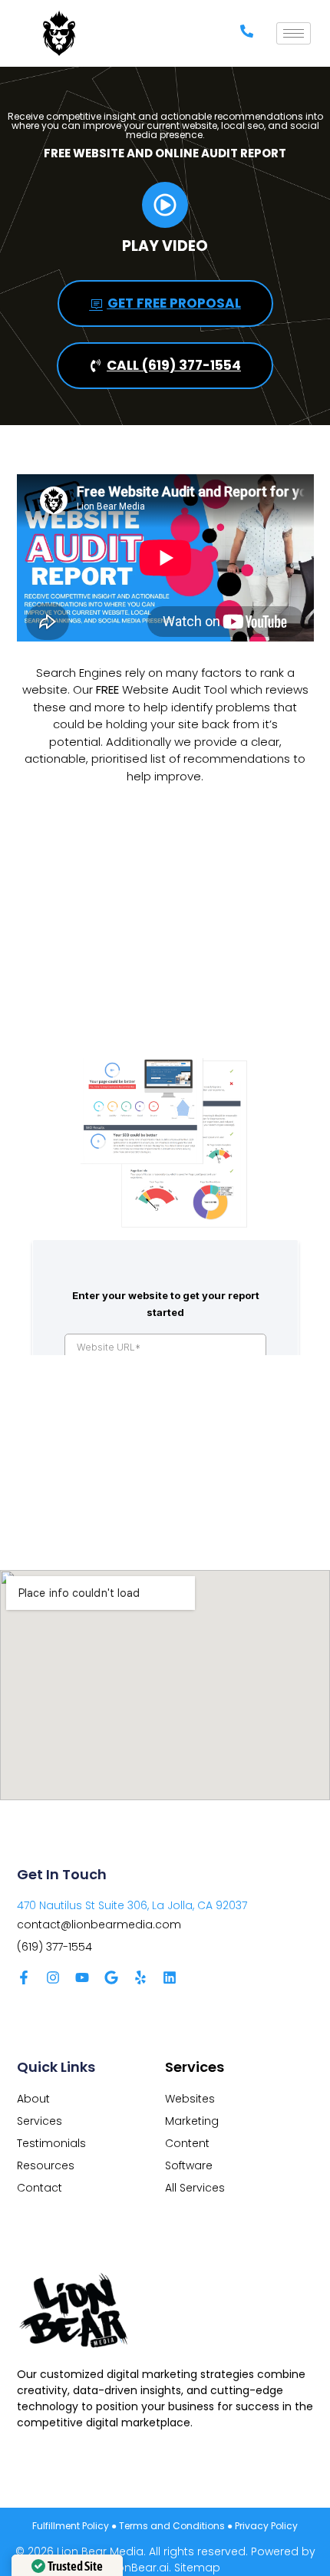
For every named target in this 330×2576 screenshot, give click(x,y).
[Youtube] (82, 1977)
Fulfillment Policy (71, 2526)
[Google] (111, 1977)
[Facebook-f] (24, 1977)
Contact (40, 2188)
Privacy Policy (266, 2526)
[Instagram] (53, 1977)
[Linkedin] (170, 1977)
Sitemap (197, 2568)
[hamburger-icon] (294, 33)
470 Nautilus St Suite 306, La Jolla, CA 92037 (132, 1905)
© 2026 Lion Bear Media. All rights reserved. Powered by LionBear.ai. (165, 2560)
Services (40, 2121)
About (33, 2099)
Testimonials (51, 2143)
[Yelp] (140, 1977)
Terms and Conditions (172, 2526)
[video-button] (165, 205)
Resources (46, 2165)
